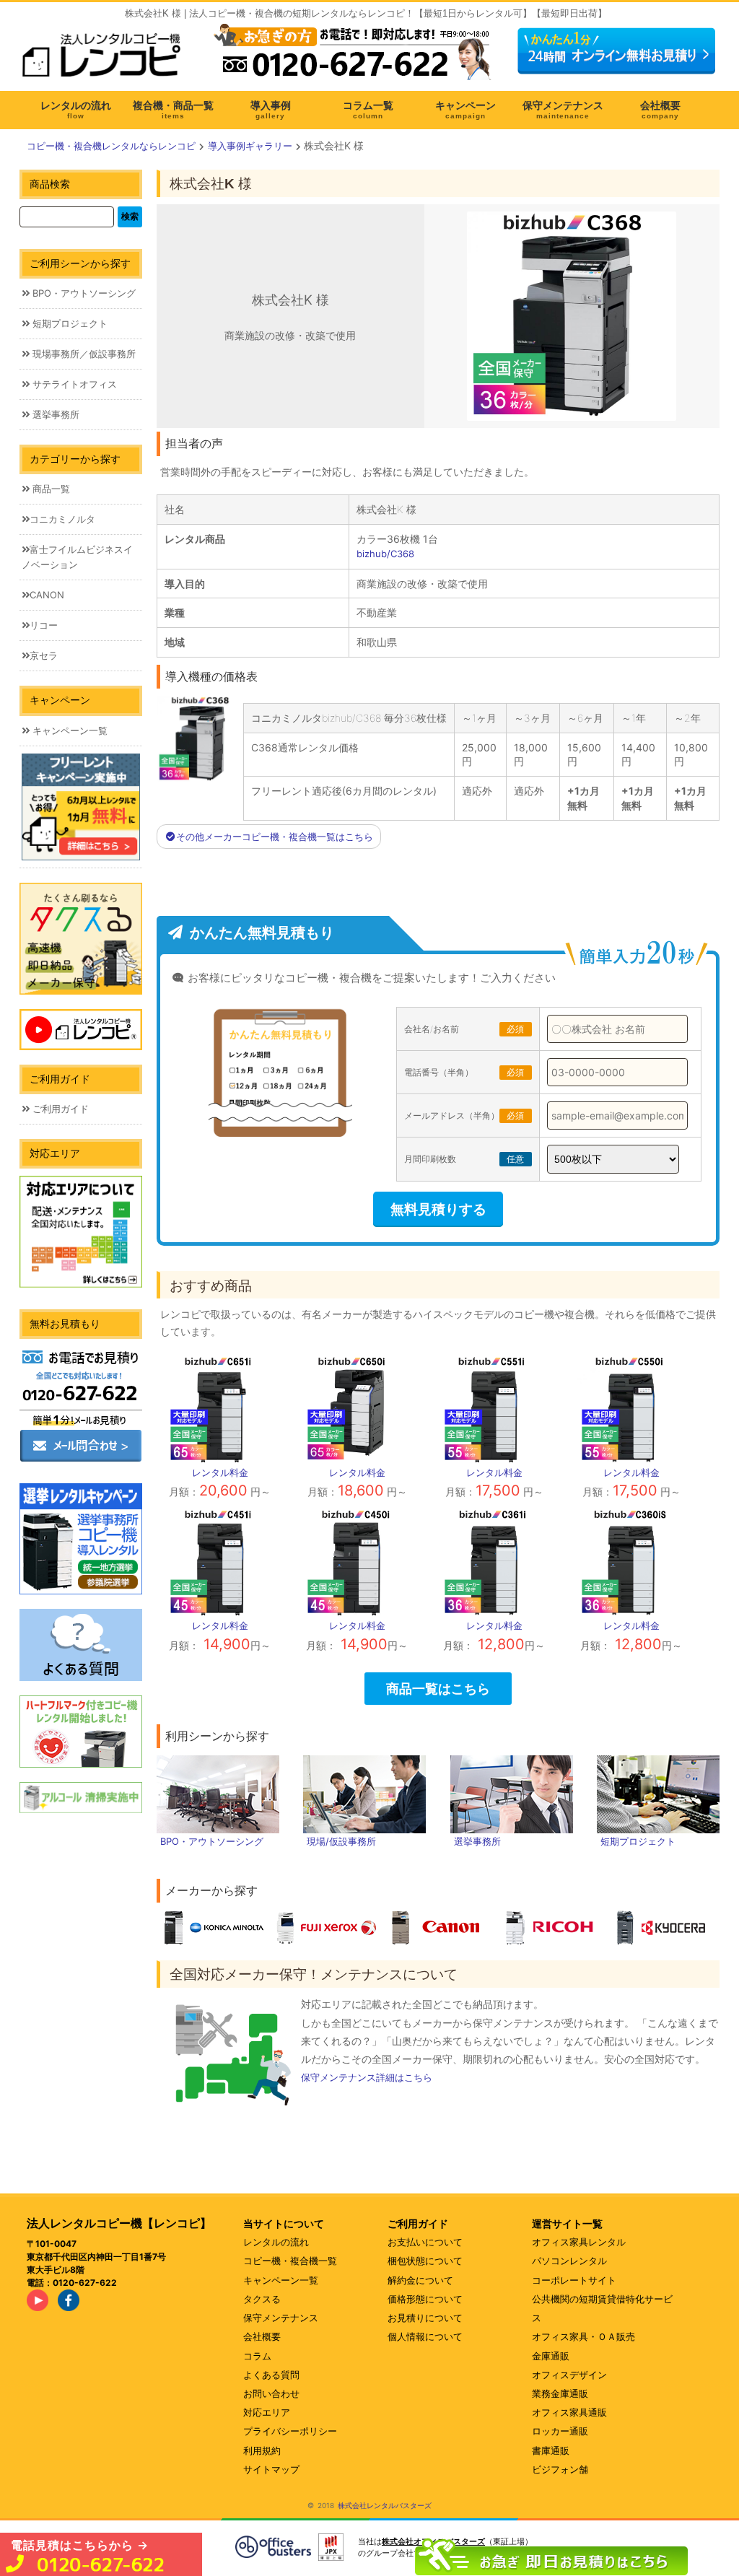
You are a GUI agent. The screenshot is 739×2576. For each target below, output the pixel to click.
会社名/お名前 (464, 1029)
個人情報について (425, 2336)
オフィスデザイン (569, 2375)
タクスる (262, 2299)
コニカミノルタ (62, 519)
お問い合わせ (271, 2393)
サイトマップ (271, 2469)
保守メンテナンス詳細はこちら (367, 2077)
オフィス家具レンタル (579, 2242)
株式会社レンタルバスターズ (385, 2505)
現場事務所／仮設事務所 (83, 354)
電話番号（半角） (464, 1072)
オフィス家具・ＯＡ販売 (583, 2336)
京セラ (44, 655)
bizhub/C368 (385, 554)
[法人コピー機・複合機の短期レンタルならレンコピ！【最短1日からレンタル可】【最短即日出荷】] (106, 60)
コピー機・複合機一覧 (290, 2261)
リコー (44, 625)
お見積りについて (425, 2318)
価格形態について (425, 2299)
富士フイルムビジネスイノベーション (77, 557)
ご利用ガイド (59, 1109)
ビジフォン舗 (560, 2469)
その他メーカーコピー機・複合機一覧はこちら (275, 837)
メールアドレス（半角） (464, 1115)
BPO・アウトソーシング (83, 293)
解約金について (420, 2280)
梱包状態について (425, 2261)
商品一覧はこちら (438, 1688)
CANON (47, 595)
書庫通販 (551, 2450)
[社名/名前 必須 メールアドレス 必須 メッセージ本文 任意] (551, 2553)
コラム (257, 2356)
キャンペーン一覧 (69, 730)
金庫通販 (551, 2356)
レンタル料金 (220, 1472)
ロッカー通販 (560, 2431)
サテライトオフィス (73, 384)
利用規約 (262, 2450)
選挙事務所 (54, 414)
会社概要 (262, 2336)
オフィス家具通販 (569, 2412)
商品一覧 (50, 489)
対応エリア (267, 2412)
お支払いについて (425, 2242)
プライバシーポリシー (290, 2431)
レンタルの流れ (276, 2242)
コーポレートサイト (574, 2280)
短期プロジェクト (69, 323)
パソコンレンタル (569, 2261)
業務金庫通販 (560, 2393)
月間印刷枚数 (464, 1159)
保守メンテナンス (281, 2318)
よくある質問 (271, 2375)
